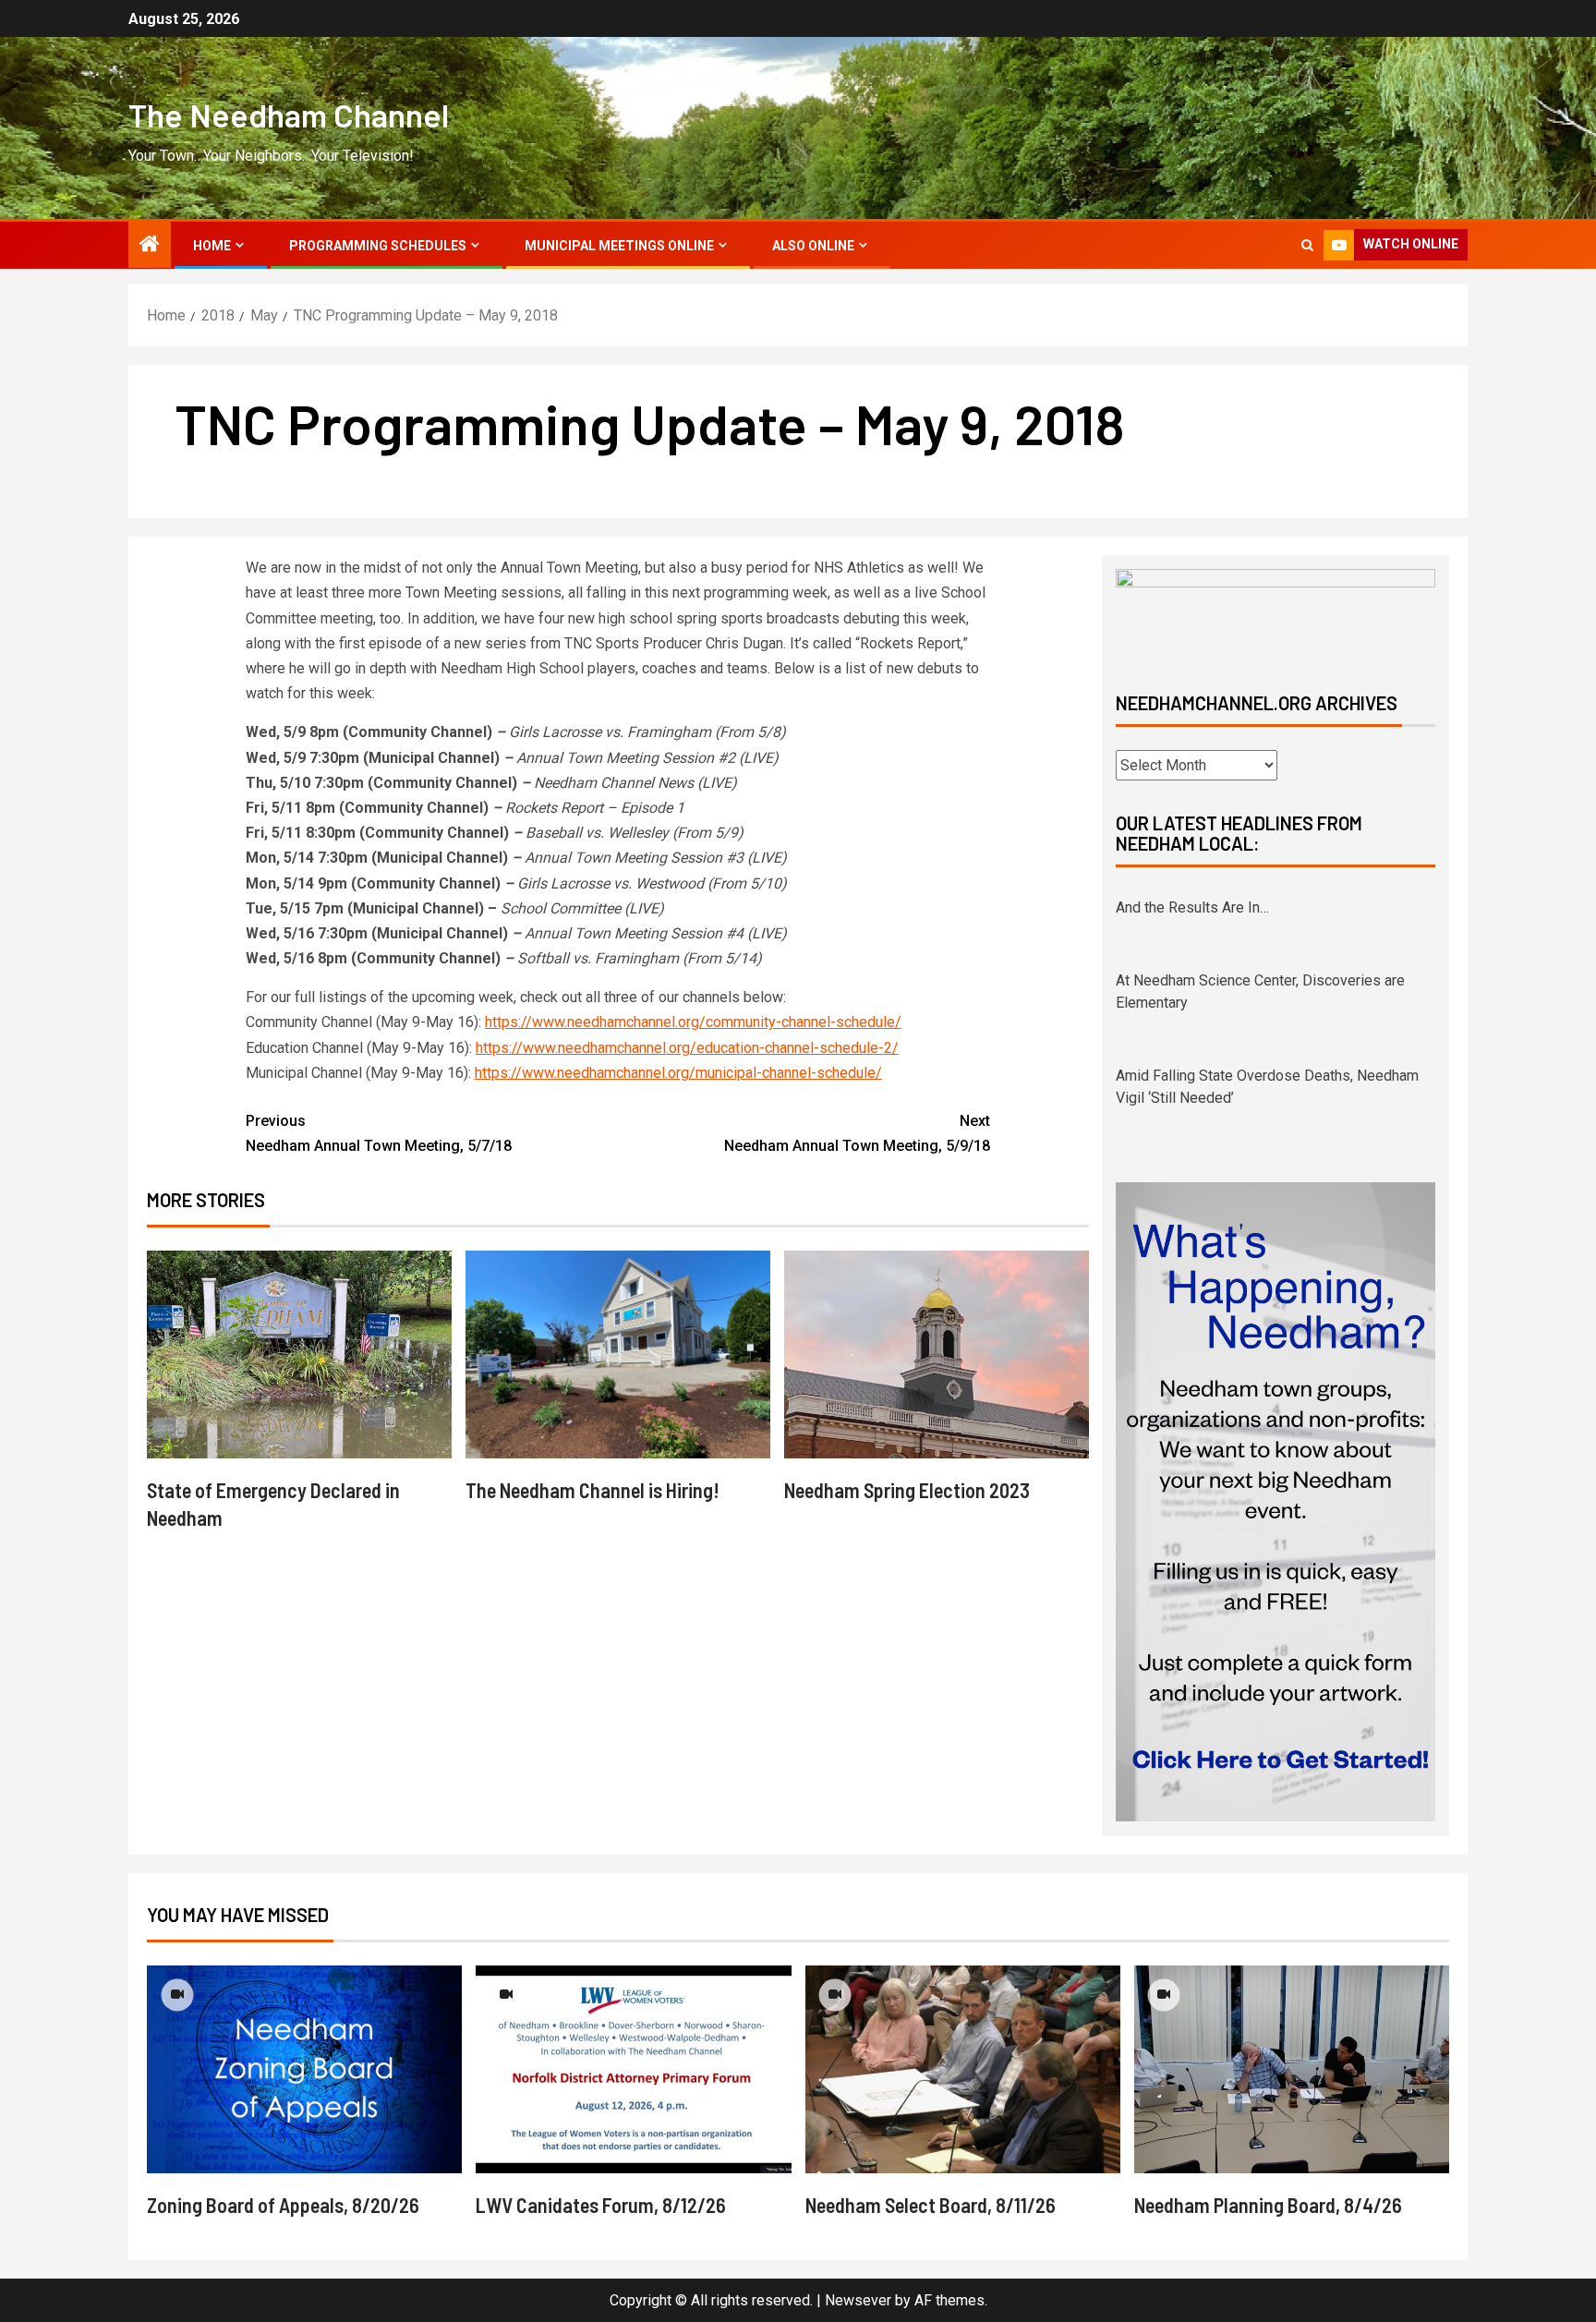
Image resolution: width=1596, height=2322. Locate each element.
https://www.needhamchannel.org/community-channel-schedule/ (693, 1022)
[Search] (1307, 245)
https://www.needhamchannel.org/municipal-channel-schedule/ (678, 1073)
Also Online (813, 246)
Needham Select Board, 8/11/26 (931, 2205)
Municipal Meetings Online (619, 246)
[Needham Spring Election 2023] (937, 1354)
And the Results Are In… (1192, 901)
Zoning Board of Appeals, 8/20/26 (283, 2205)
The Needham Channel (289, 115)
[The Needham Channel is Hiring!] (618, 1354)
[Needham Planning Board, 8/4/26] (1292, 2069)
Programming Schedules (378, 246)
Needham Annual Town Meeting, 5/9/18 (857, 1133)
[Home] (150, 246)
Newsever (858, 2300)
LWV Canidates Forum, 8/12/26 (601, 2205)
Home (212, 246)
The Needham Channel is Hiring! (592, 1490)
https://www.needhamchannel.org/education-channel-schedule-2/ (687, 1048)
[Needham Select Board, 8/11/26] (963, 2069)
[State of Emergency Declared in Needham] (299, 1354)
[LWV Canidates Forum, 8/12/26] (633, 2069)
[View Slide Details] (1276, 615)
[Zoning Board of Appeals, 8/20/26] (304, 2069)
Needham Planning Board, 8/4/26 (1268, 2205)
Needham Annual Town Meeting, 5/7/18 (379, 1133)
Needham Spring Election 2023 (907, 1490)
